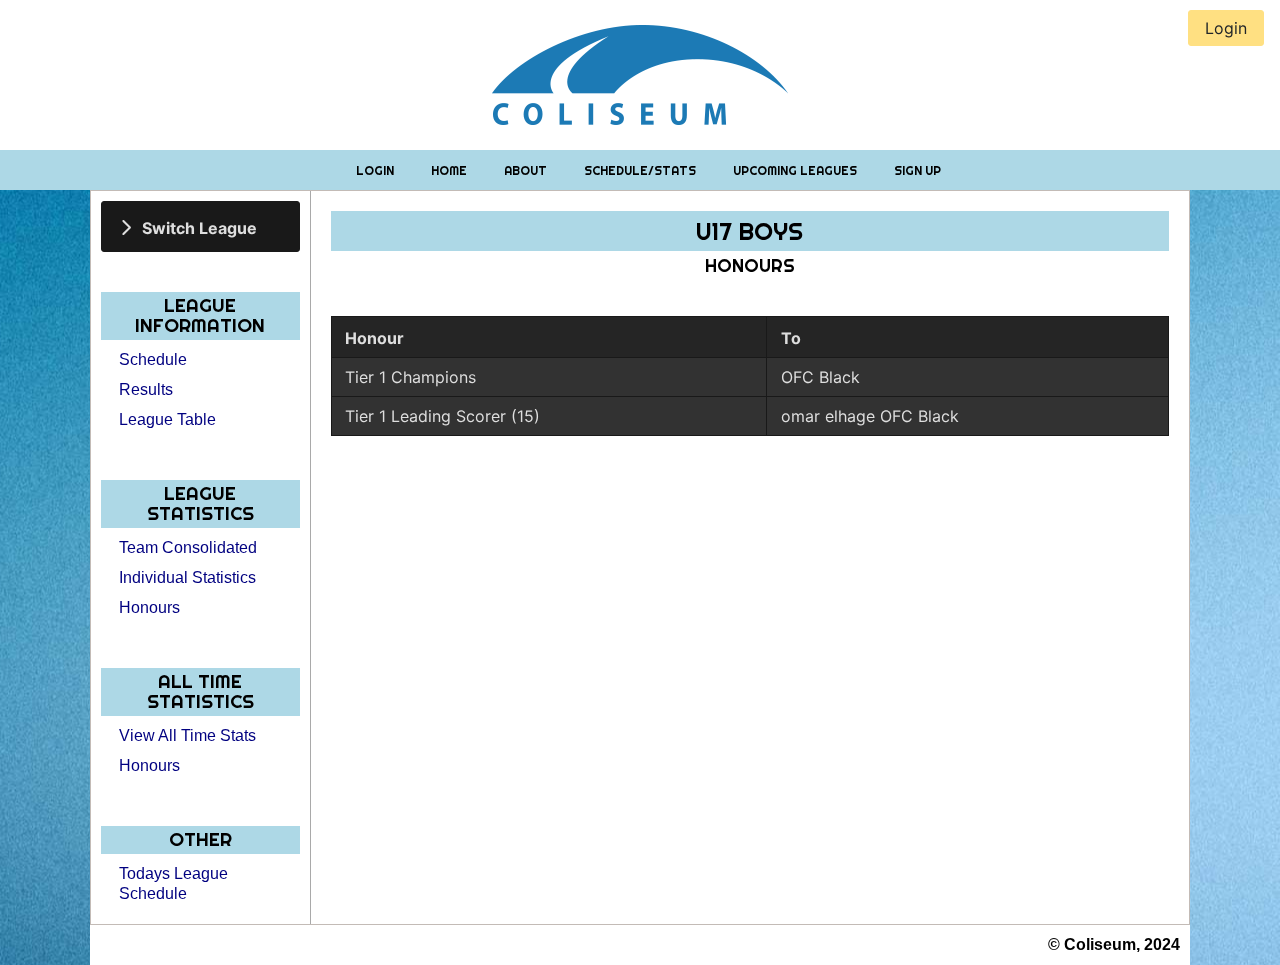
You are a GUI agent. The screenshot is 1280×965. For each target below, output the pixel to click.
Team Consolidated (188, 547)
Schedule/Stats (641, 170)
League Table (167, 419)
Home (450, 170)
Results (146, 389)
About (527, 170)
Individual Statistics (187, 577)
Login (376, 170)
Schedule (153, 359)
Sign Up (917, 170)
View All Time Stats (187, 735)
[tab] (200, 226)
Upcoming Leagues (796, 170)
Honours (149, 607)
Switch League (199, 227)
